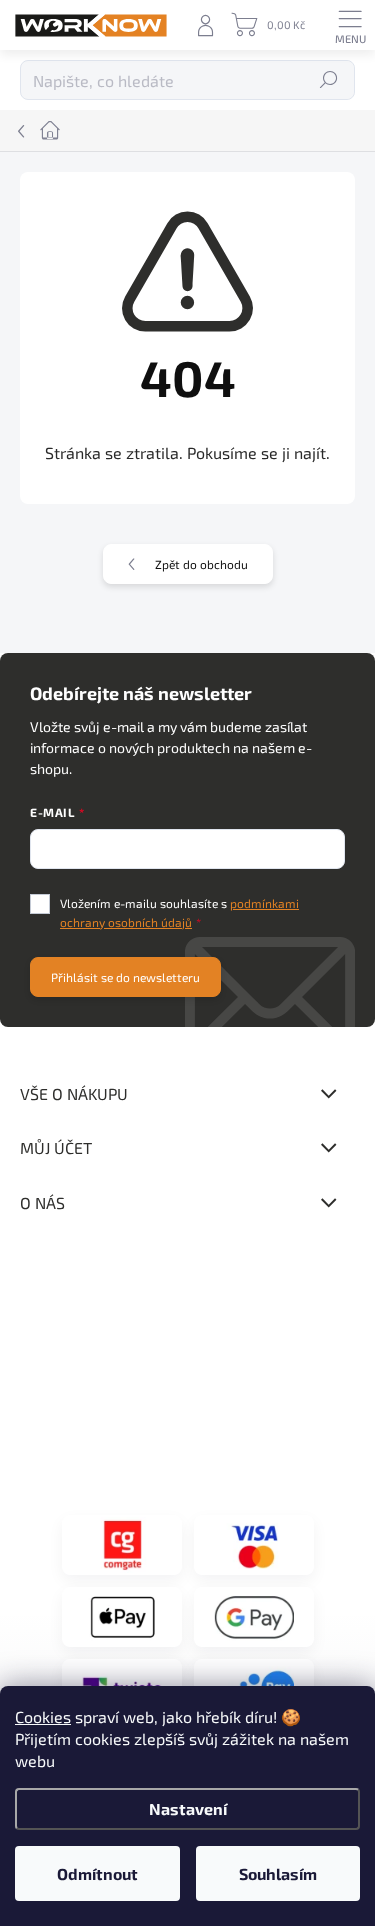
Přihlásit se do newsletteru (125, 977)
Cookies (43, 1716)
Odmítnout (97, 1873)
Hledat (329, 80)
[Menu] (350, 25)
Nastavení (188, 1808)
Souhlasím (278, 1873)
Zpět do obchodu (201, 564)
